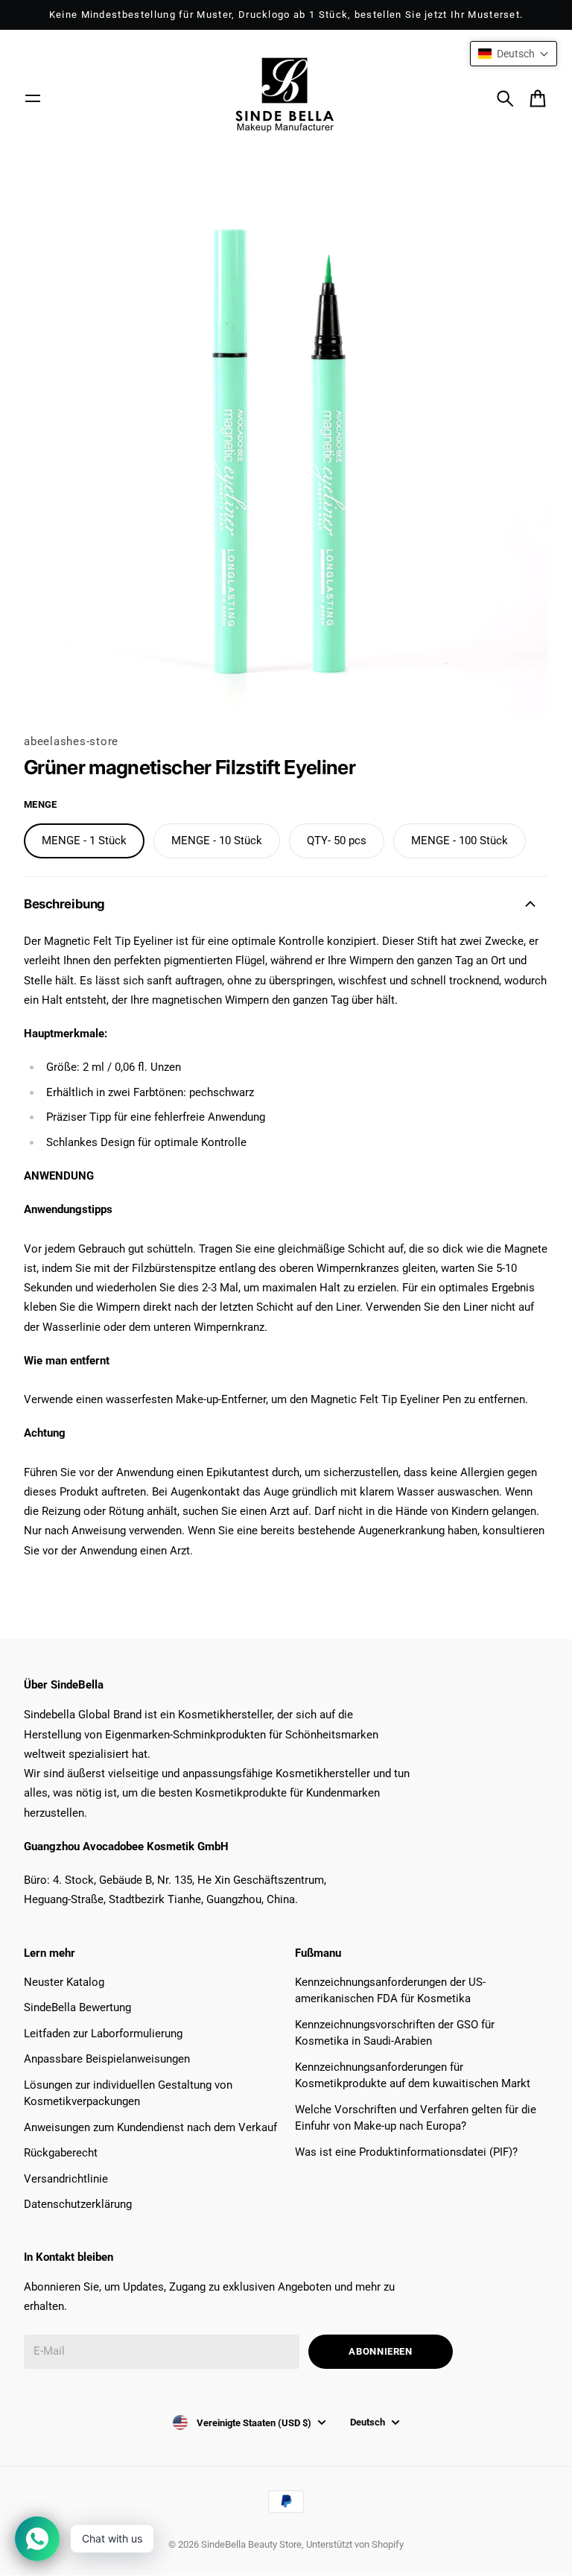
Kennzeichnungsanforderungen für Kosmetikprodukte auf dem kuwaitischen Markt (413, 2076)
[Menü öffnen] (33, 98)
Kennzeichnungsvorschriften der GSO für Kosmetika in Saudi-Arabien (395, 2033)
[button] (514, 54)
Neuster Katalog (64, 1982)
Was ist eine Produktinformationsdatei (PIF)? (406, 2152)
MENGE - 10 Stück (217, 841)
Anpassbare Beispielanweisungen (107, 2059)
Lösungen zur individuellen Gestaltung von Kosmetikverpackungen (128, 2094)
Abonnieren (381, 2351)
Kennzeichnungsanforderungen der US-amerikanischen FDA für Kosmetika (390, 1991)
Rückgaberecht (61, 2153)
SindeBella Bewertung (77, 2007)
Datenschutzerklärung (78, 2204)
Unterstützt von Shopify (355, 2544)
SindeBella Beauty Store (251, 2544)
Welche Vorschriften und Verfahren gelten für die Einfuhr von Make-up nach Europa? (416, 2118)
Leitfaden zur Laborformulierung (103, 2034)
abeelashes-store (71, 741)
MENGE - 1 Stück (84, 841)
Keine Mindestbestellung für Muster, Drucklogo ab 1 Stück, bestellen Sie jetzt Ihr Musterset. (286, 15)
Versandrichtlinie (66, 2179)
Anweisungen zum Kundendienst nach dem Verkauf (150, 2127)
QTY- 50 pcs (337, 841)
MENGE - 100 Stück (460, 841)
